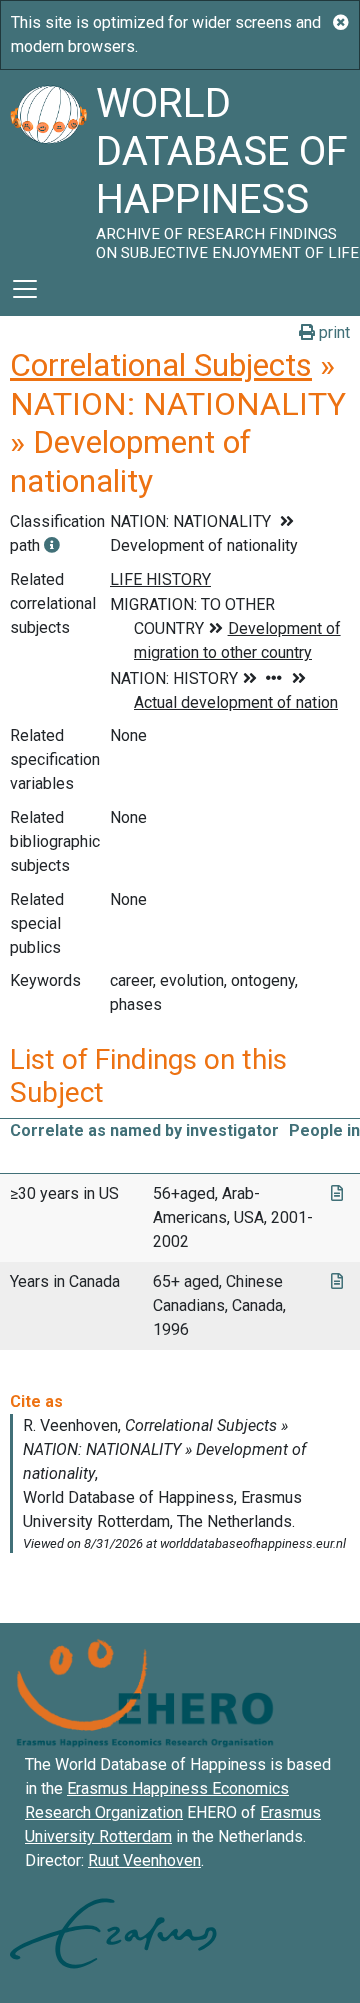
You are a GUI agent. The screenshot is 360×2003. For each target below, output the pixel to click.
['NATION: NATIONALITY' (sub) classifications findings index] (52, 545)
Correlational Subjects (161, 365)
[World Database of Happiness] (48, 166)
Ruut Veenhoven (144, 1860)
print (332, 332)
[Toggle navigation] (25, 289)
